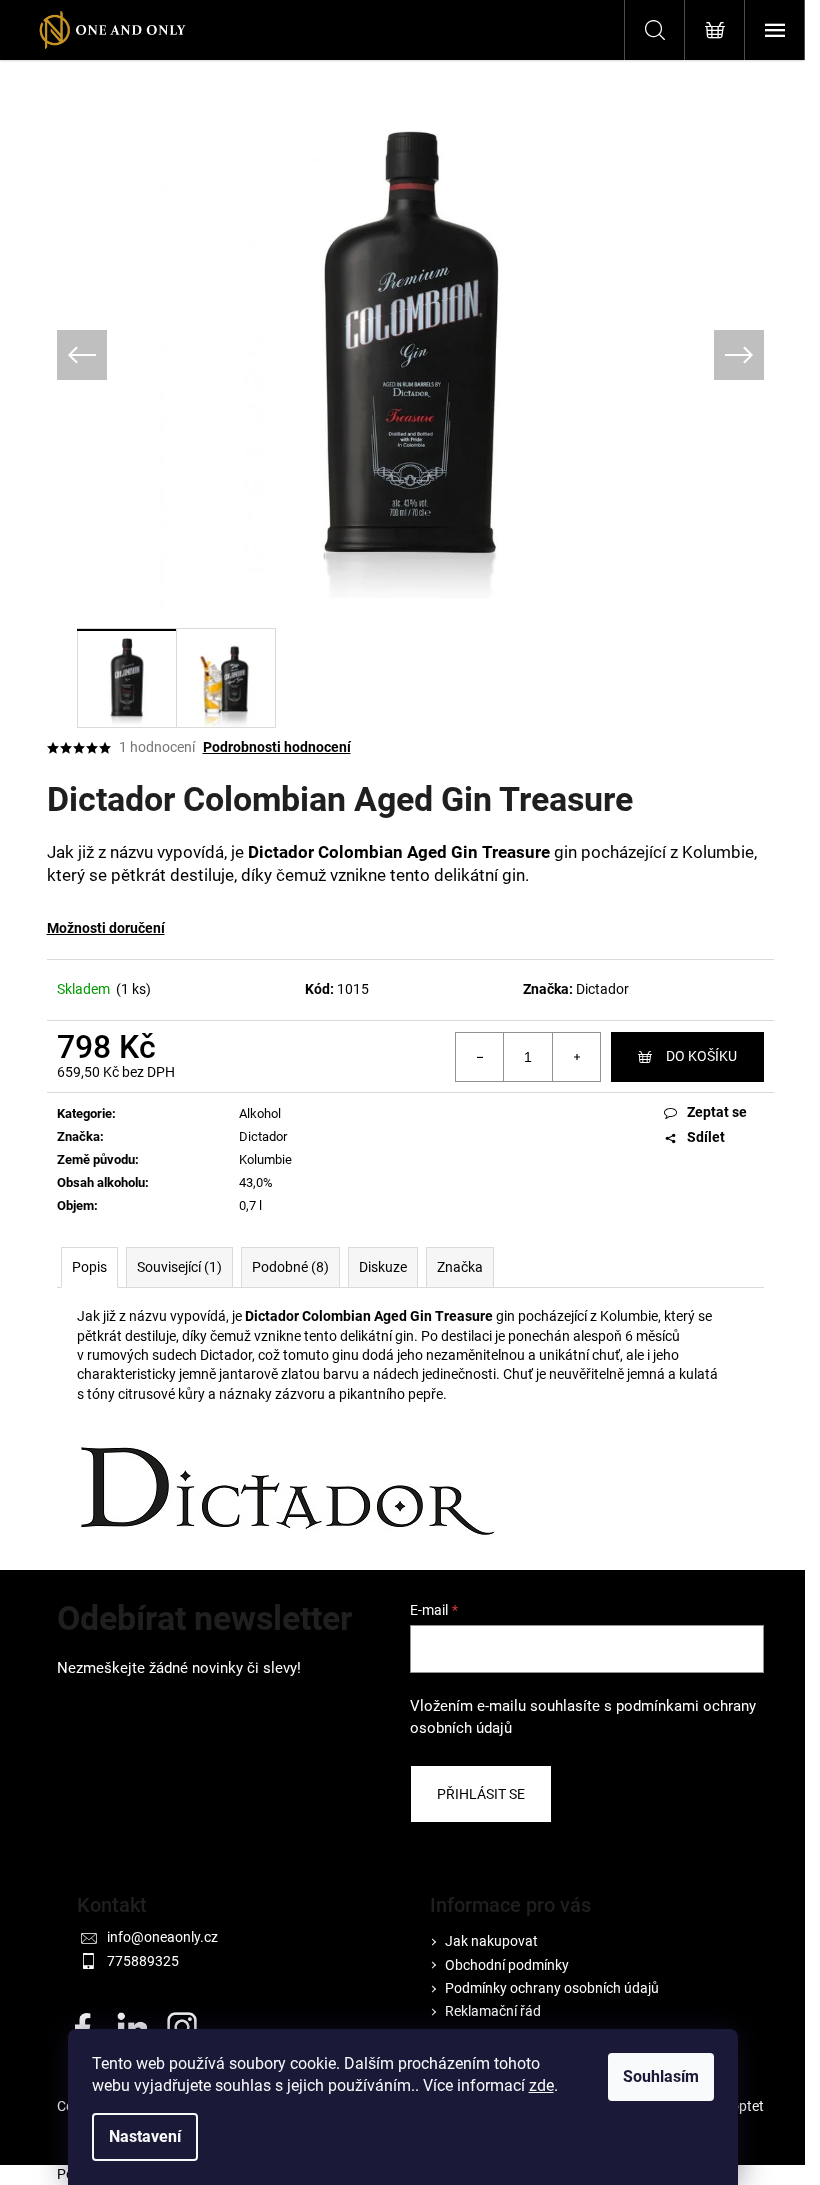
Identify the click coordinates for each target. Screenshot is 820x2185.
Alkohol (260, 1113)
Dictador (602, 989)
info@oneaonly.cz (162, 1937)
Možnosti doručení (106, 928)
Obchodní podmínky (507, 1965)
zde (541, 2085)
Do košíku (701, 1056)
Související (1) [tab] (179, 1267)
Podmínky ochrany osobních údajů (552, 1988)
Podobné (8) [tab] (290, 1267)
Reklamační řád (493, 2011)
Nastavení (145, 2136)
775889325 (143, 1961)
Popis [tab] (89, 1267)
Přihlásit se (481, 1794)
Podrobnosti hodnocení (277, 747)
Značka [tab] (460, 1267)
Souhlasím (661, 2076)
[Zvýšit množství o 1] (576, 1057)
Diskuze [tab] (383, 1267)
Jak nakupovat (491, 1941)
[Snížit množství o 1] (480, 1057)
